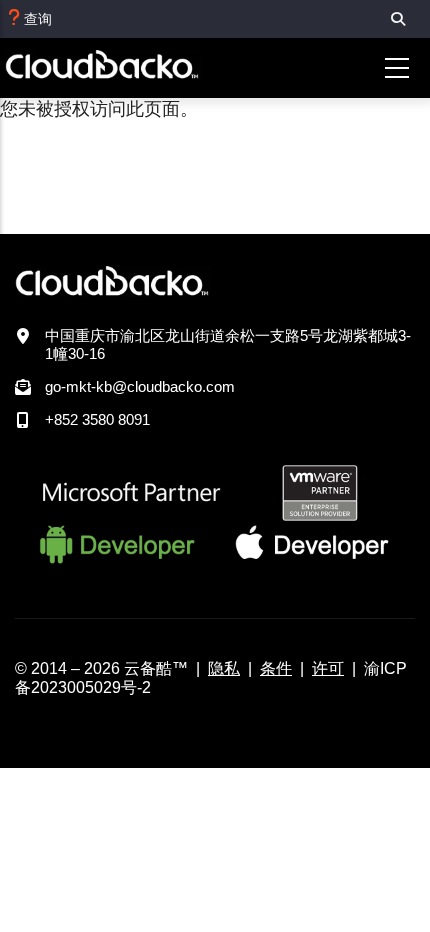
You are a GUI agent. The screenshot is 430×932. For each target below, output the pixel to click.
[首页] (131, 68)
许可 (328, 668)
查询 (38, 19)
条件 (276, 668)
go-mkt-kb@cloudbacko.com (140, 386)
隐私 (224, 668)
